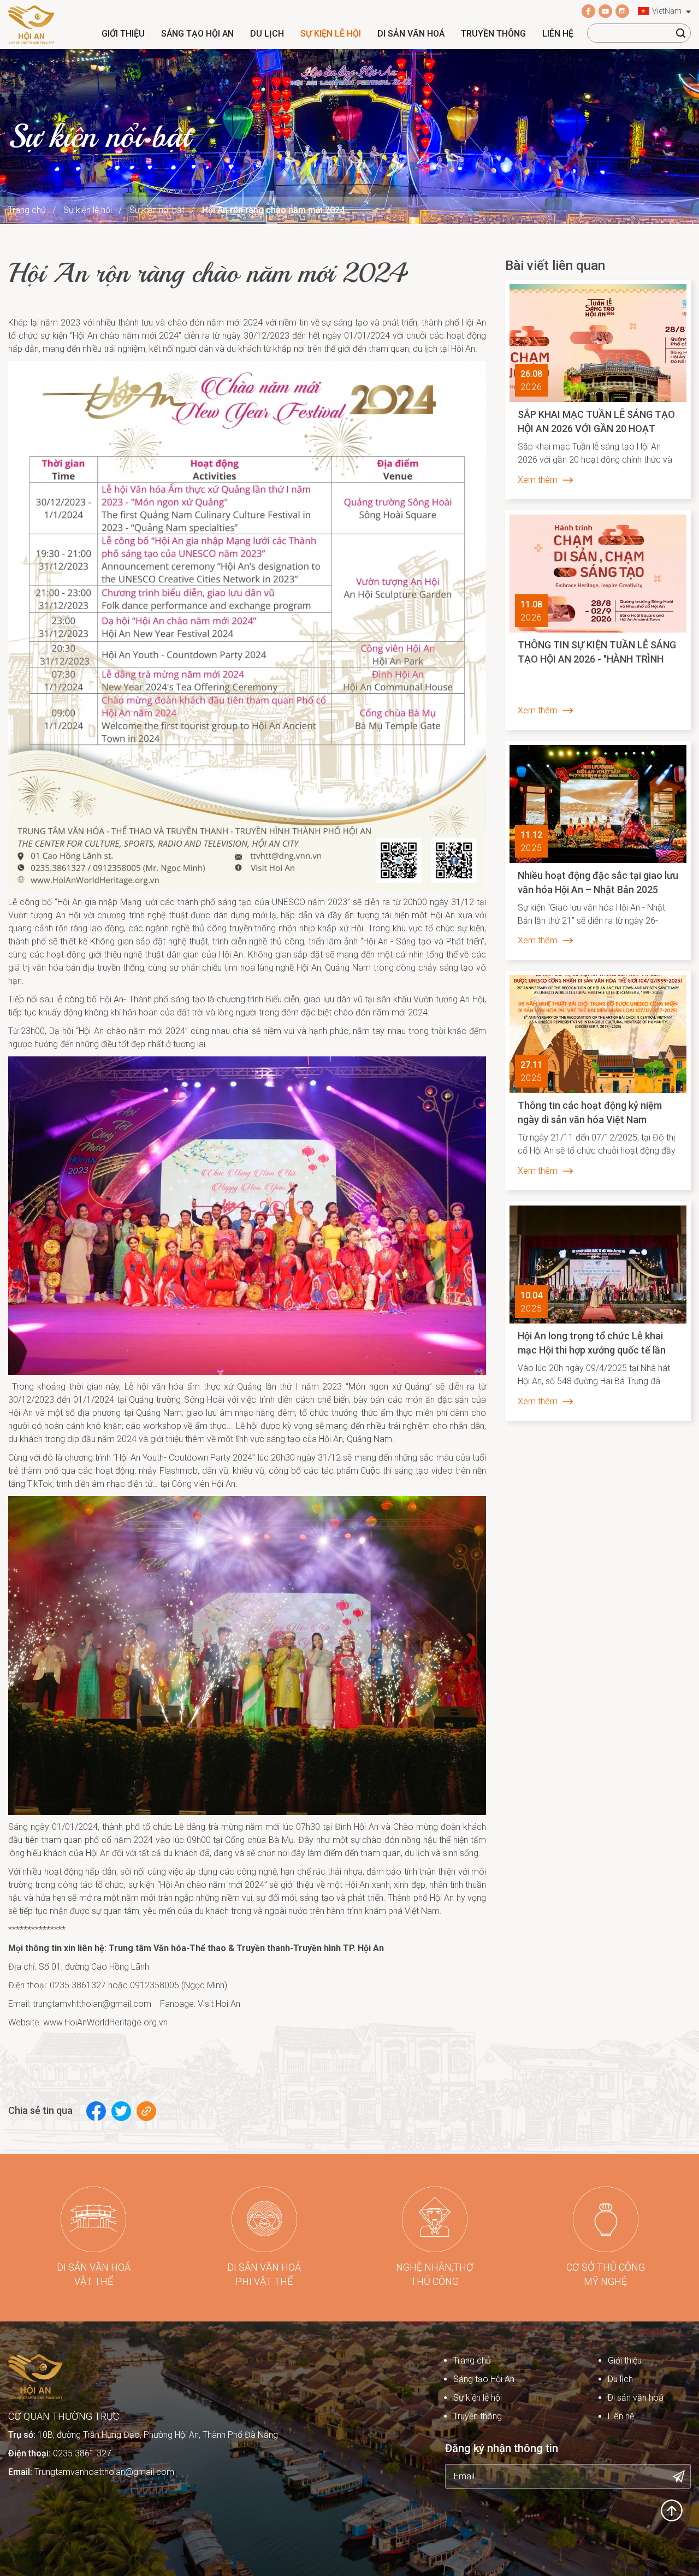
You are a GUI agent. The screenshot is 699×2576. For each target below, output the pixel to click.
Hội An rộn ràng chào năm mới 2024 (273, 210)
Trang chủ (27, 210)
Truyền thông (493, 34)
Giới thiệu (123, 34)
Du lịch (267, 34)
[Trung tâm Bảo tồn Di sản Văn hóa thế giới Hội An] (31, 24)
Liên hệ (558, 34)
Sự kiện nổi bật (157, 210)
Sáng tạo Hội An (197, 34)
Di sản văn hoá (411, 34)
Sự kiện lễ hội (331, 34)
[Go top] (672, 2510)
